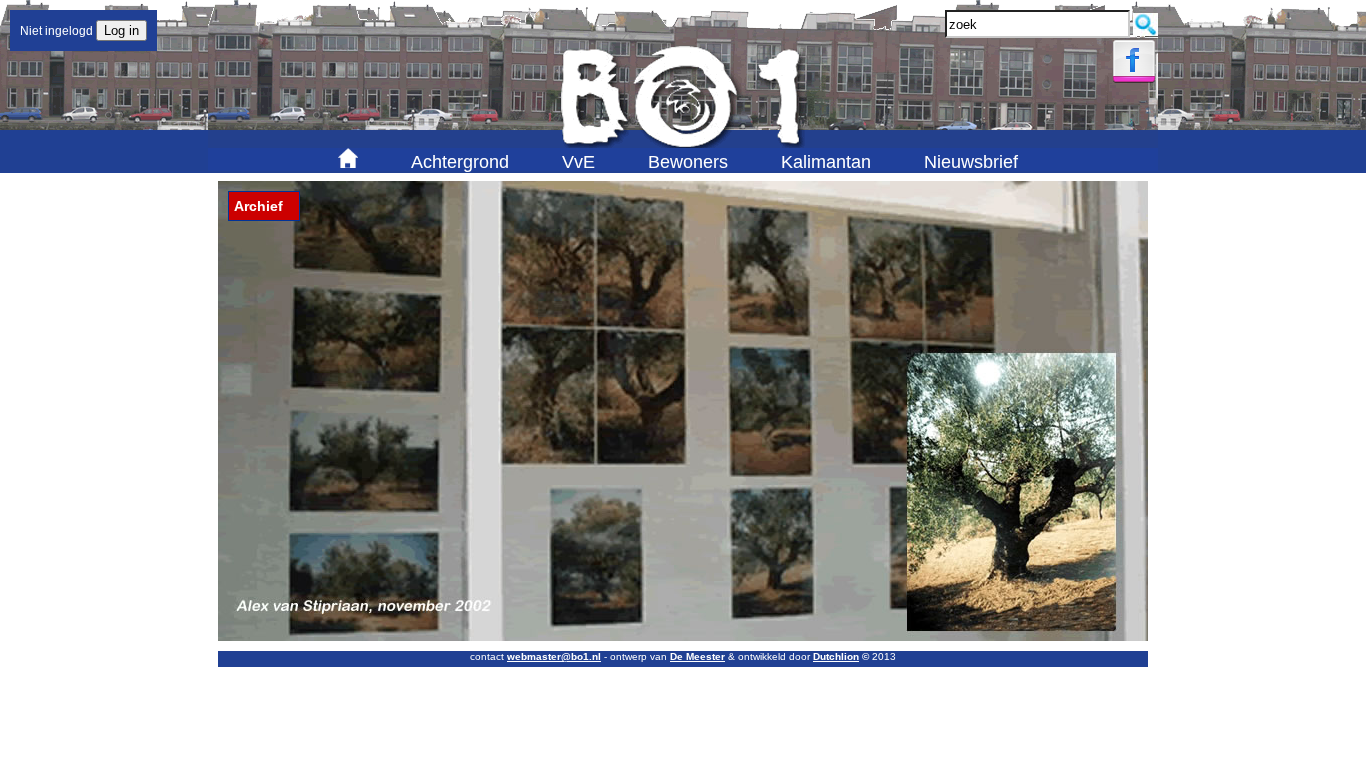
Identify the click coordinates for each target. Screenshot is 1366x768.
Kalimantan (826, 162)
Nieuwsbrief (971, 162)
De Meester (697, 656)
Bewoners (688, 162)
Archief (258, 206)
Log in (121, 30)
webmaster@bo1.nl (554, 656)
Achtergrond (460, 162)
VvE (578, 162)
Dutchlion (836, 656)
